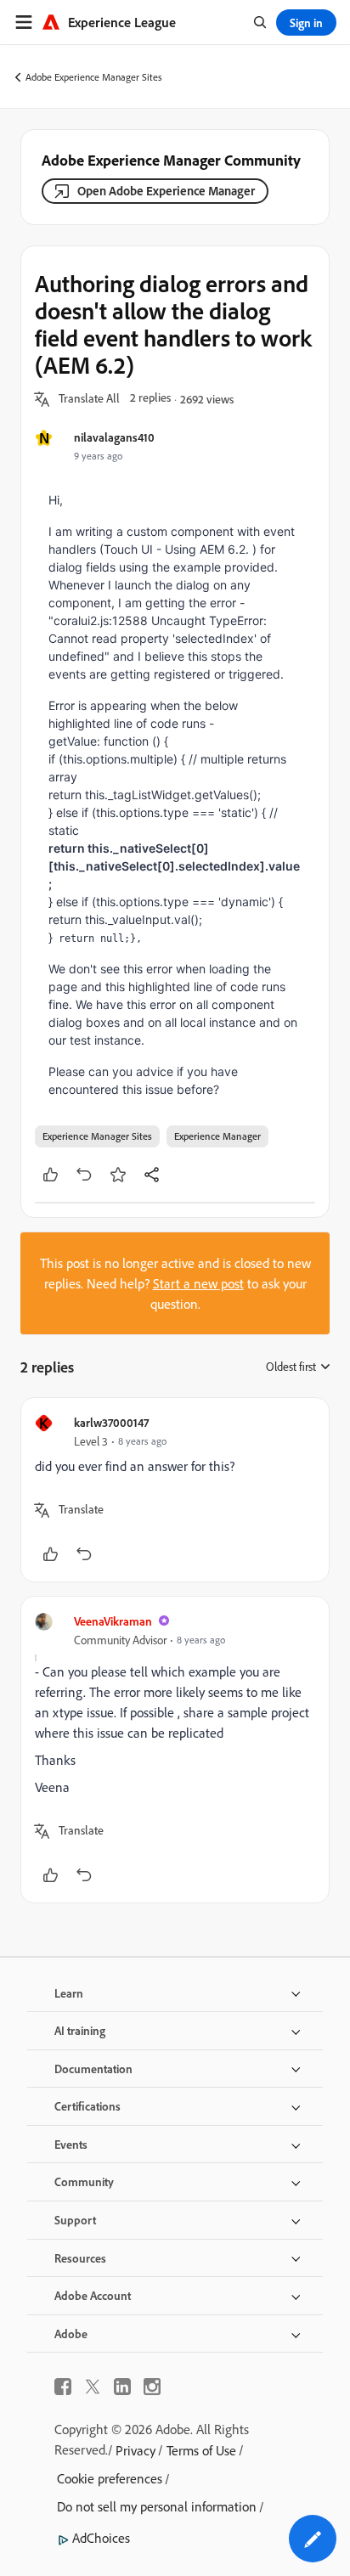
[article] (175, 1490)
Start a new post (198, 1283)
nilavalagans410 (114, 437)
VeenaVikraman (113, 1621)
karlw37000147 (111, 1422)
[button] (89, 399)
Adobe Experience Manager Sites (94, 77)
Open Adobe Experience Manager (166, 191)
